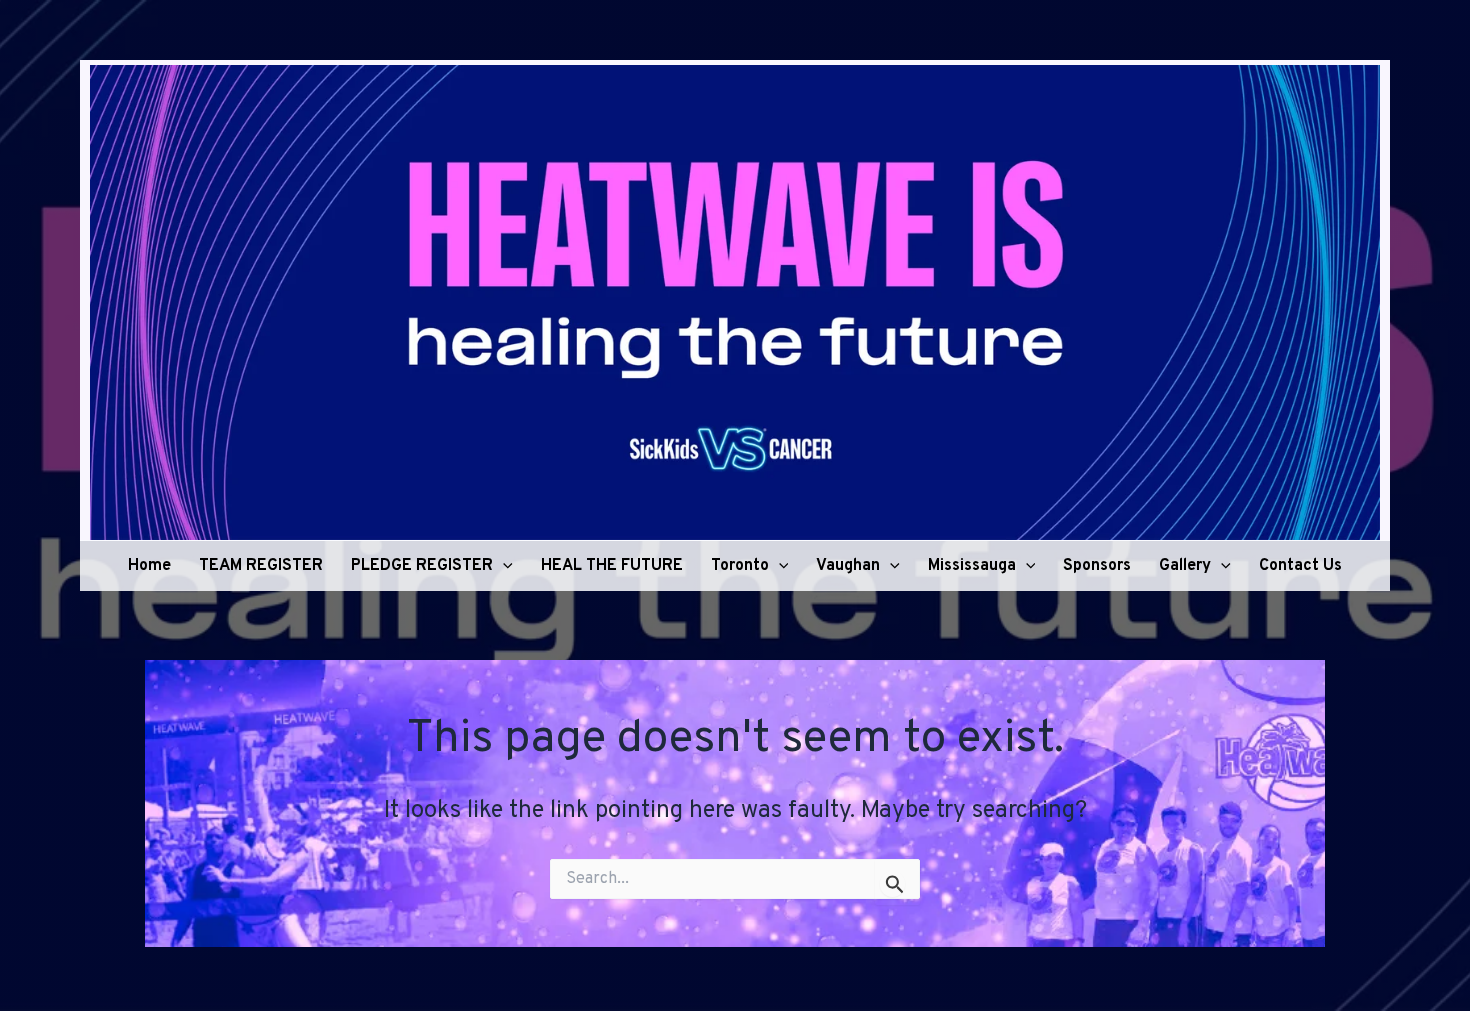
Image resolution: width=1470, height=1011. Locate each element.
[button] (503, 566)
